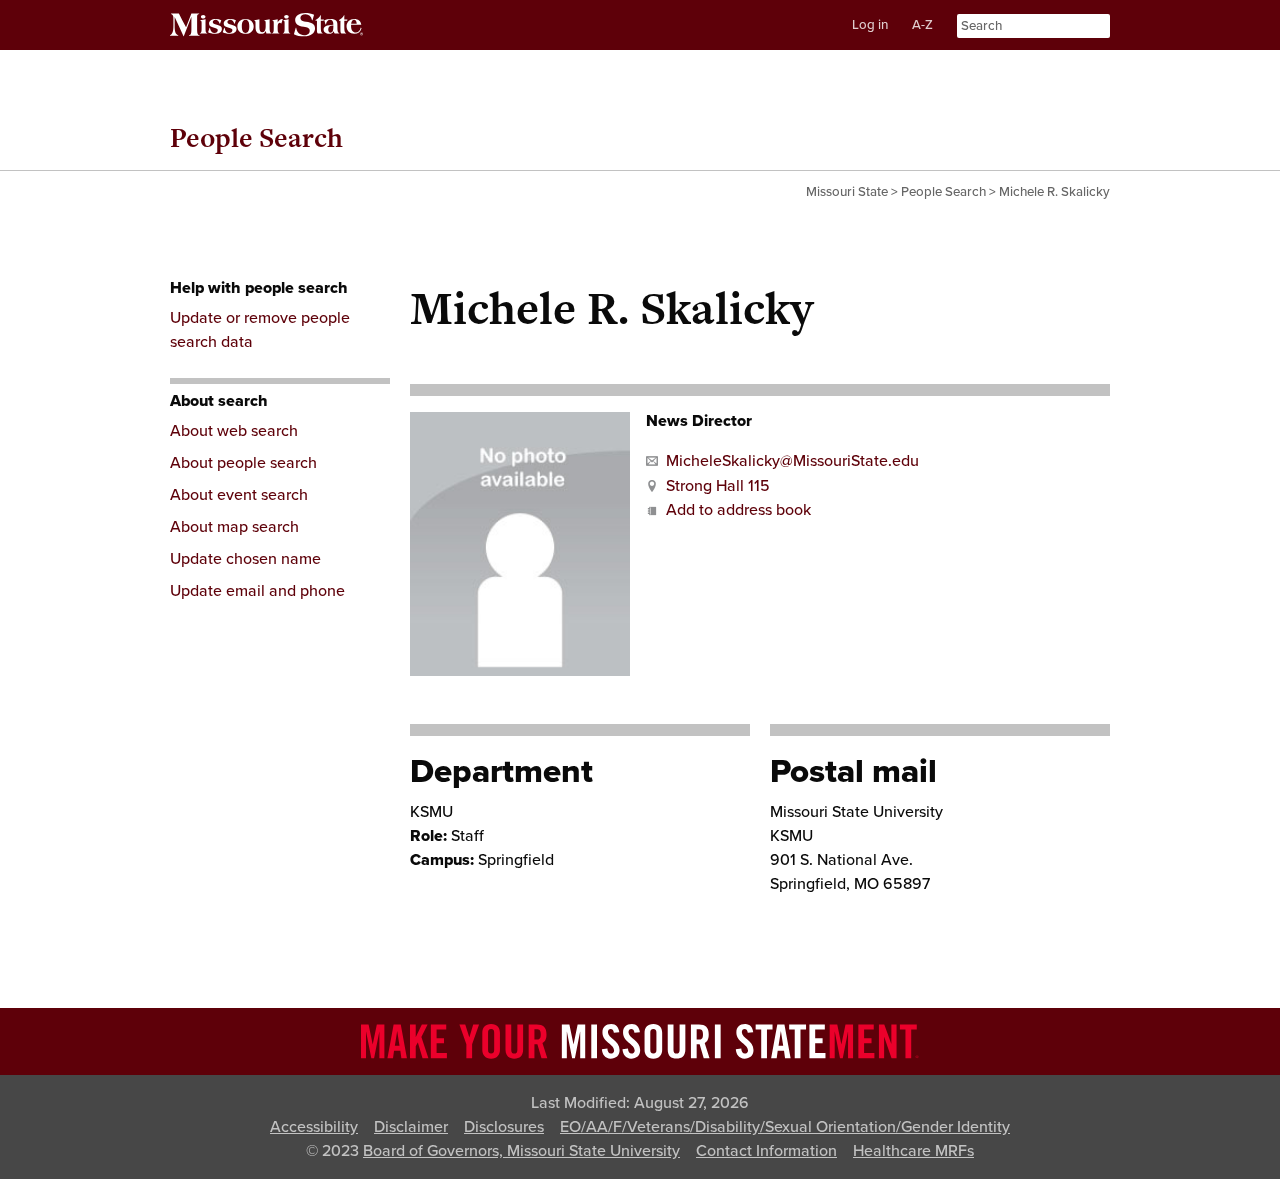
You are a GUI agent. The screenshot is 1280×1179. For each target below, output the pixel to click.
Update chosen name (245, 559)
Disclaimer (411, 1127)
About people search (243, 463)
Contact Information (766, 1151)
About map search (234, 527)
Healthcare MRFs (913, 1151)
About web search (234, 431)
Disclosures (504, 1127)
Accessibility (314, 1127)
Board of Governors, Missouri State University (521, 1151)
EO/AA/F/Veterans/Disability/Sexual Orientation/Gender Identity (785, 1127)
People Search (256, 137)
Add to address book (738, 510)
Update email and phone (257, 591)
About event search (239, 495)
